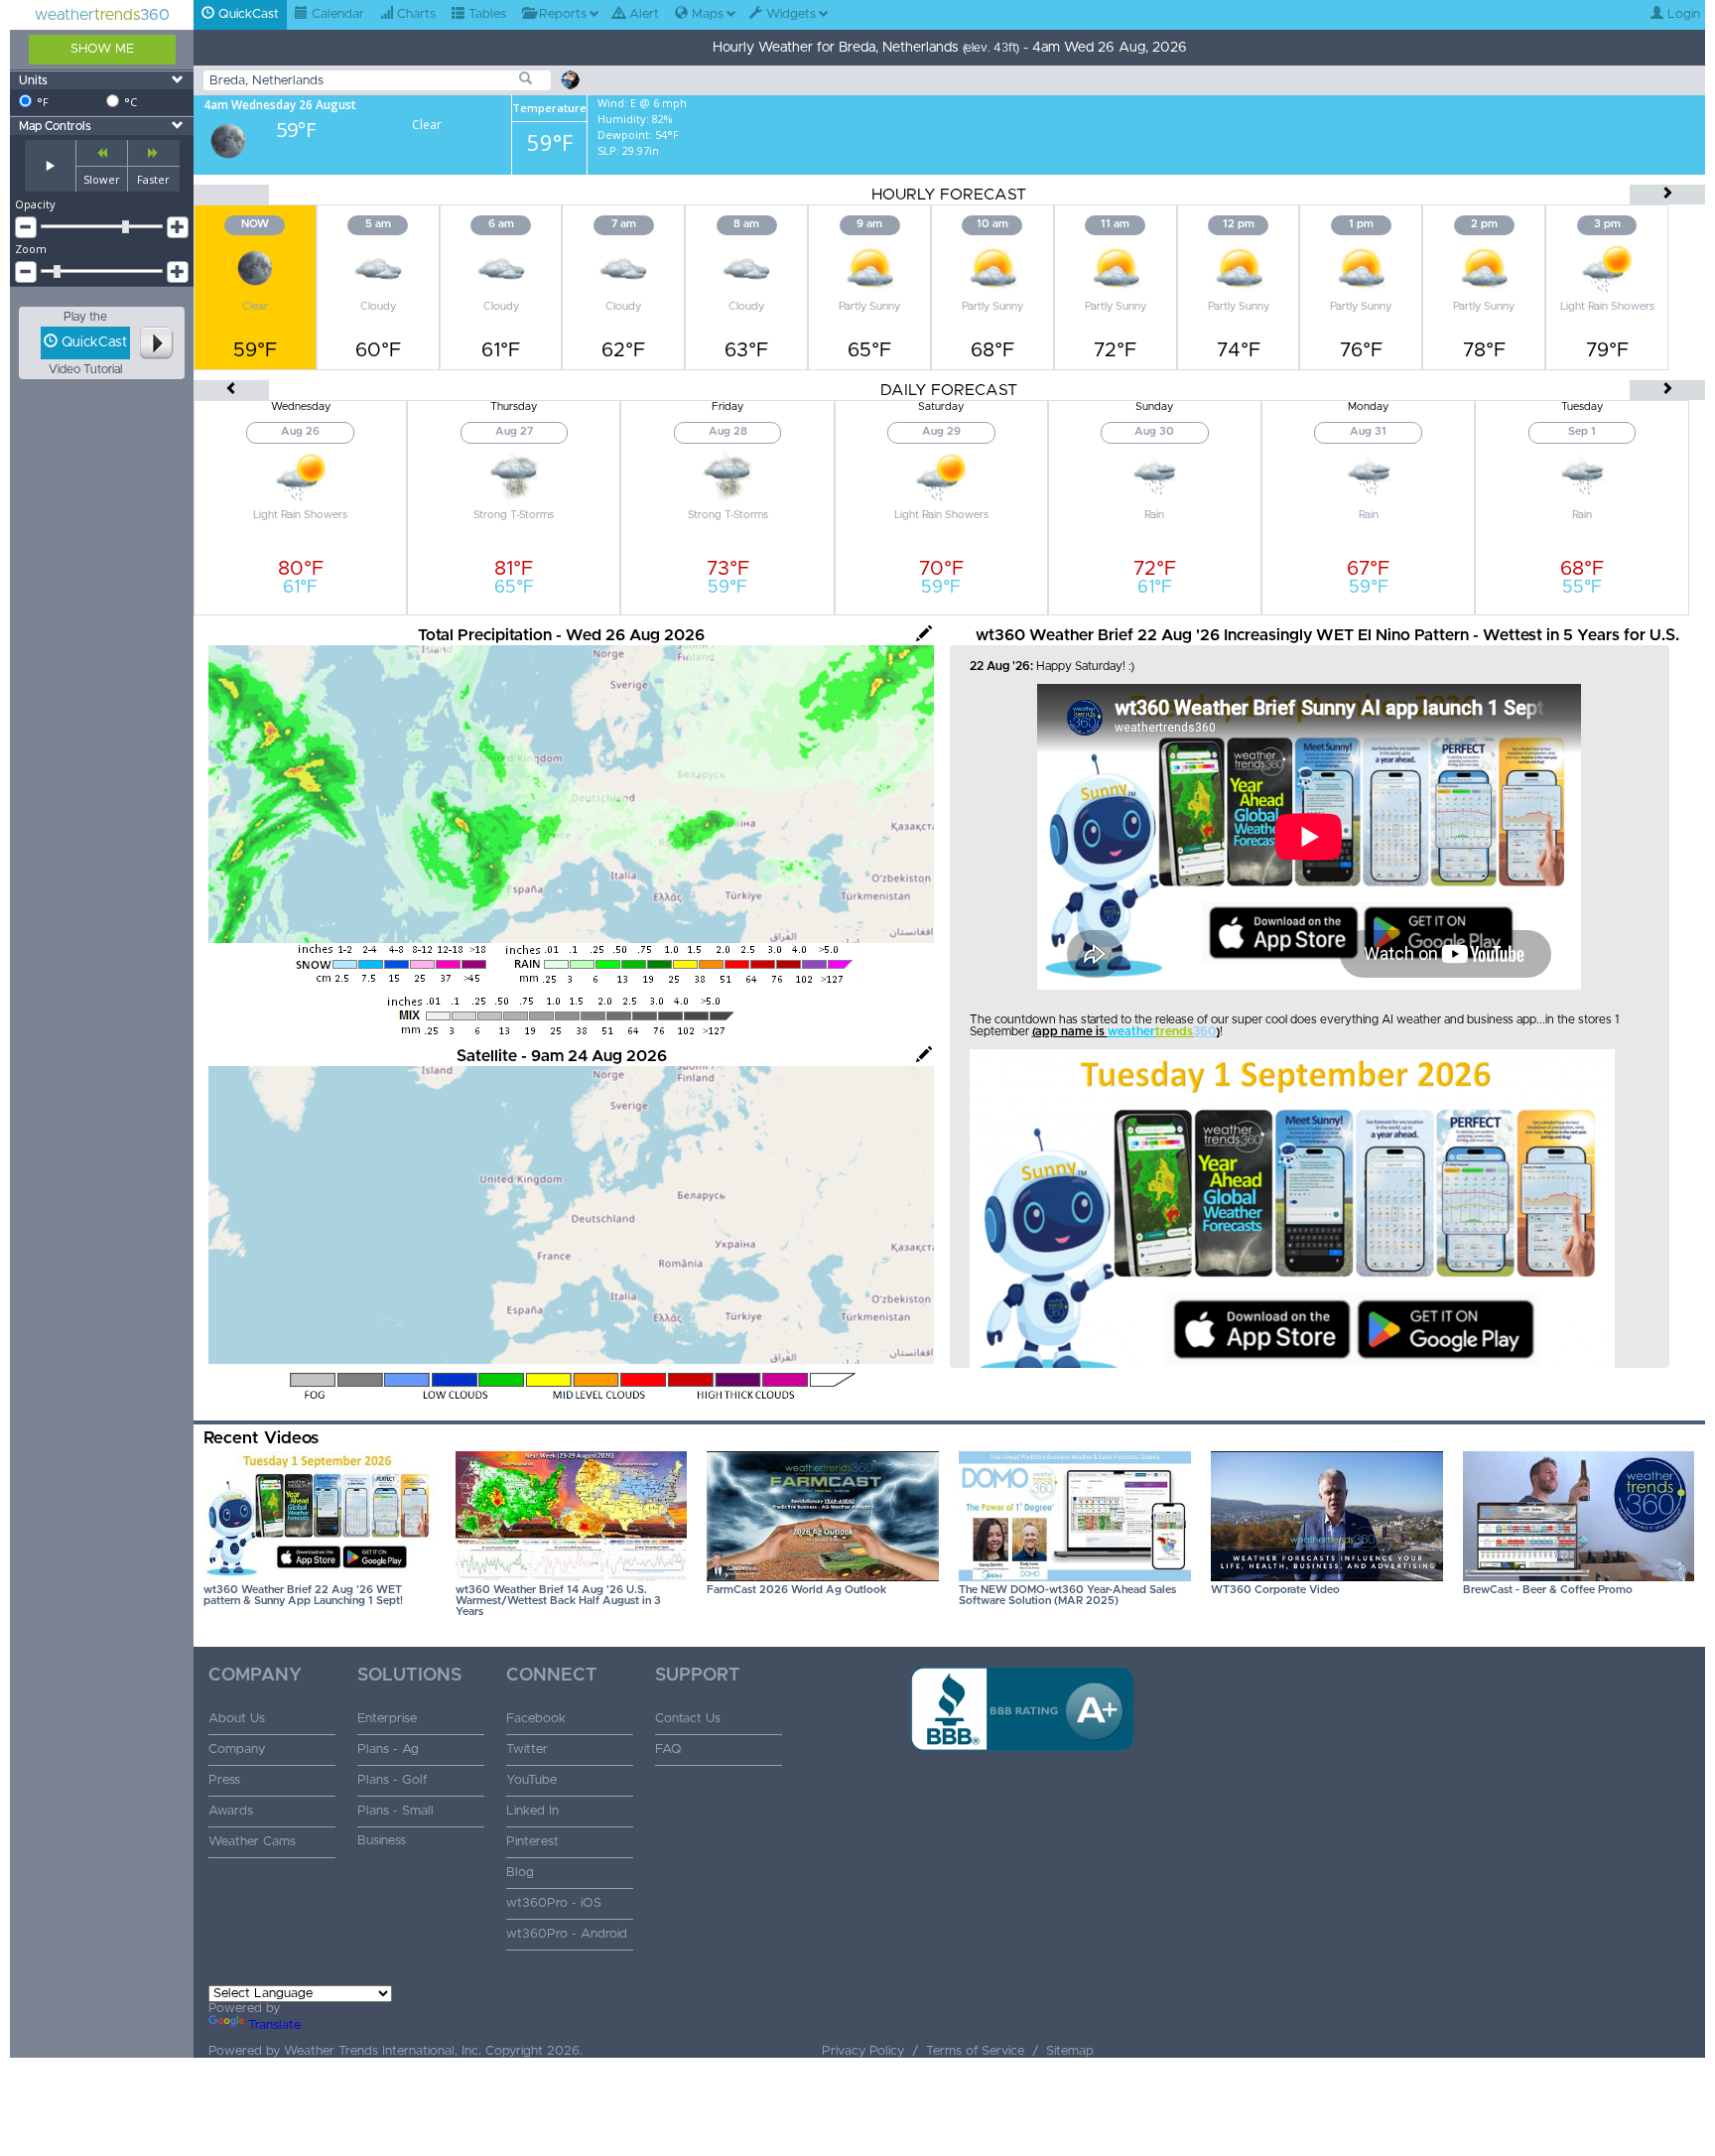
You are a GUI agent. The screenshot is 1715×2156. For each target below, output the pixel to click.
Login (1682, 14)
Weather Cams (252, 1842)
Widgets (789, 14)
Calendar (336, 14)
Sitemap (1070, 2051)
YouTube (531, 1780)
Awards (231, 1811)
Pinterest (532, 1842)
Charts (414, 14)
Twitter (527, 1750)
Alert (642, 14)
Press (224, 1780)
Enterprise (387, 1719)
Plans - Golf (392, 1780)
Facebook (536, 1719)
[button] (1022, 1783)
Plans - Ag (388, 1750)
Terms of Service (975, 2051)
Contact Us (688, 1719)
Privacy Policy (863, 2051)
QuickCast (247, 14)
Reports (561, 14)
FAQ (668, 1750)
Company (237, 1750)
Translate (274, 2025)
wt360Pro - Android (567, 1934)
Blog (520, 1873)
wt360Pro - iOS (554, 1903)
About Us (237, 1719)
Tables (485, 14)
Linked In (532, 1811)
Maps (706, 14)
